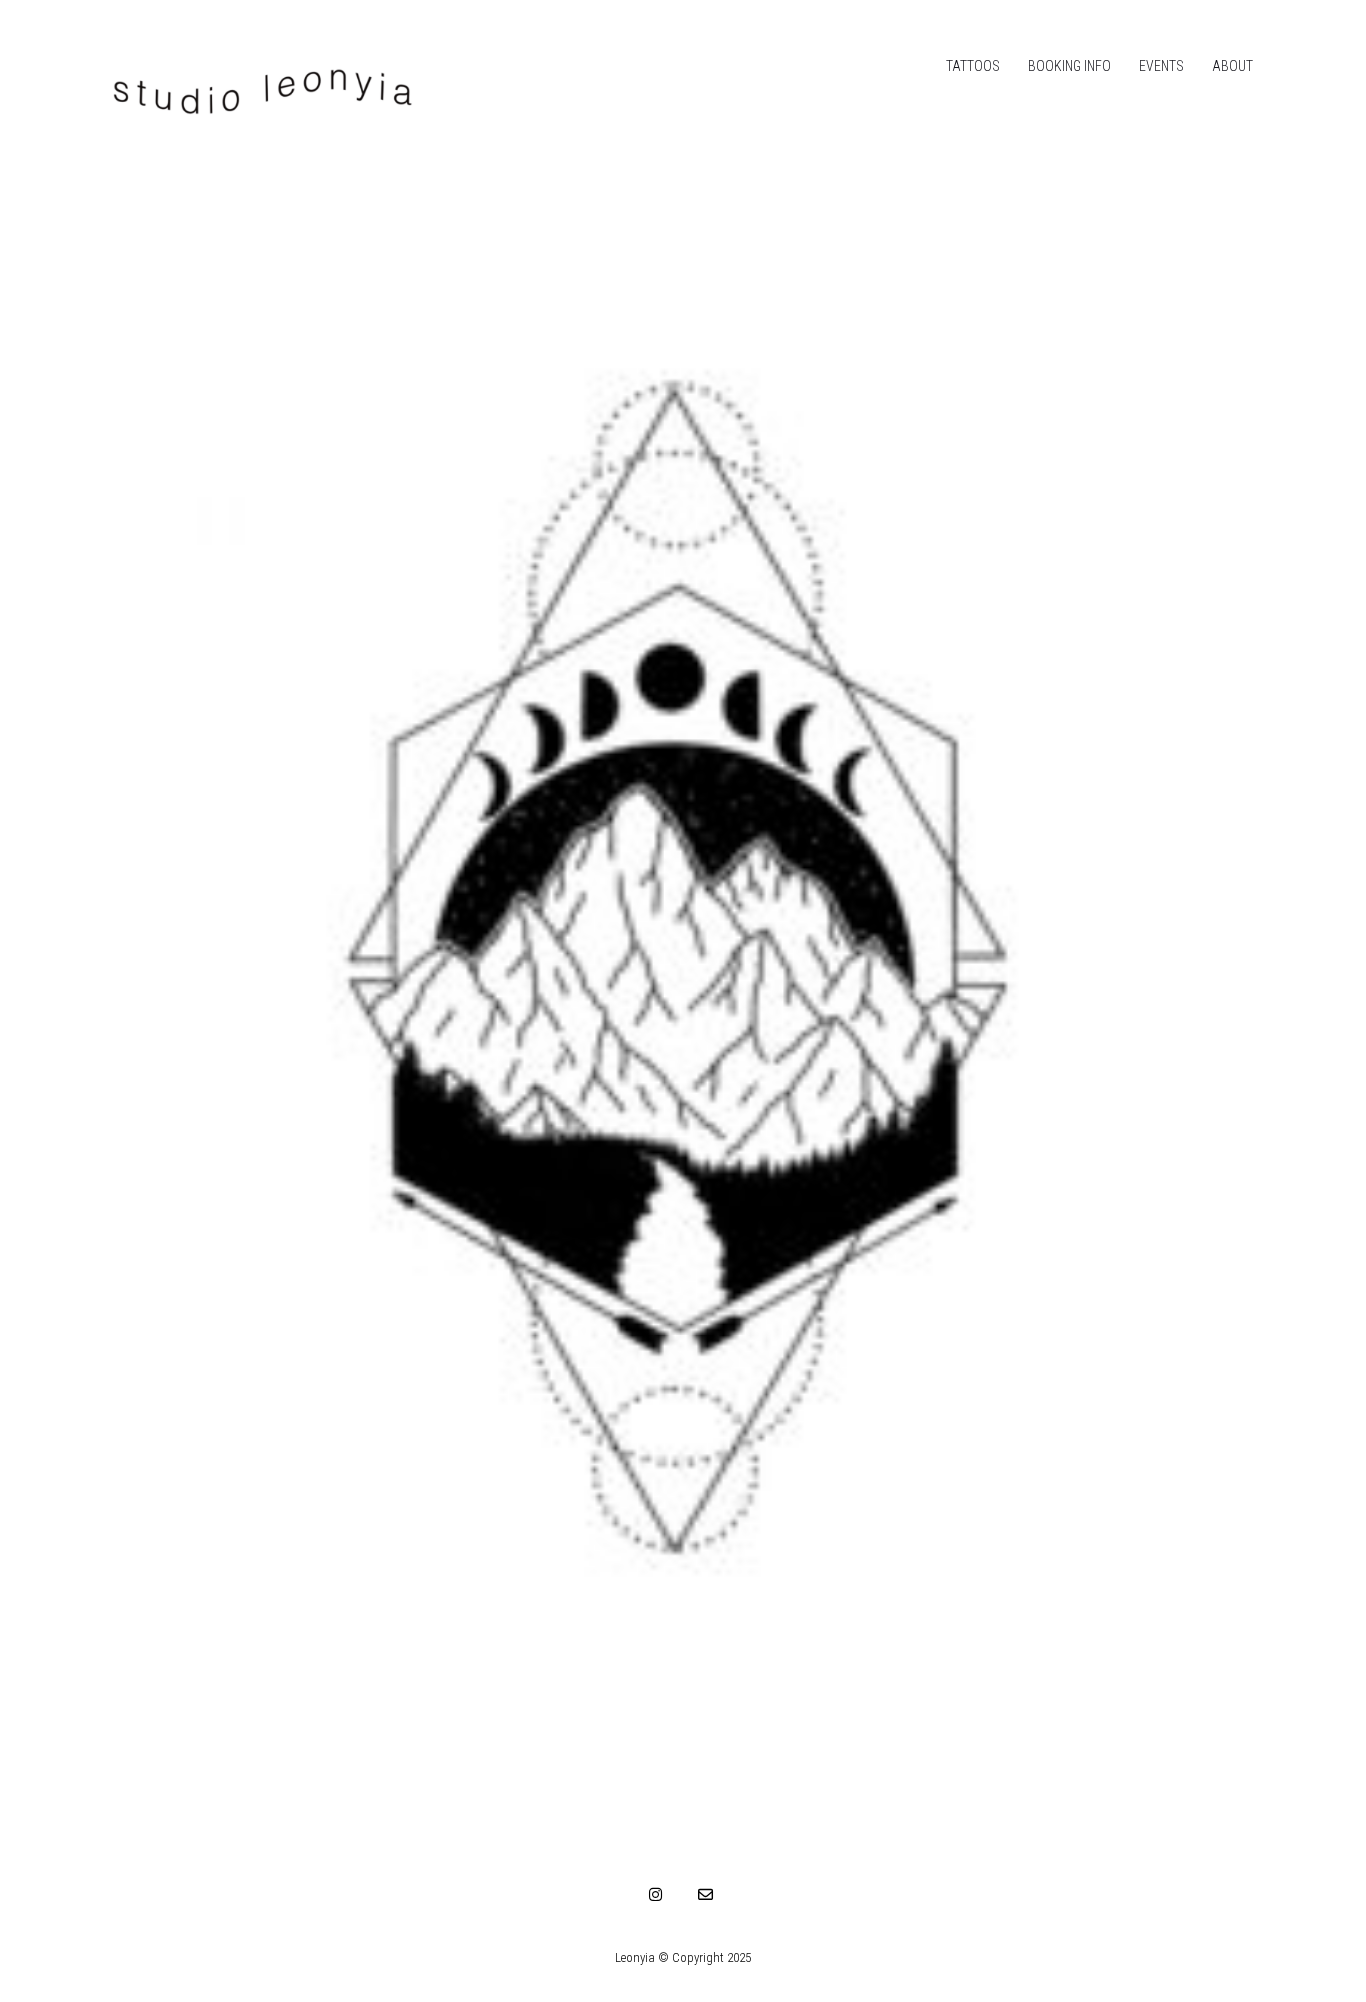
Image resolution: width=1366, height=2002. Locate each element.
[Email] (706, 1894)
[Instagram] (656, 1894)
